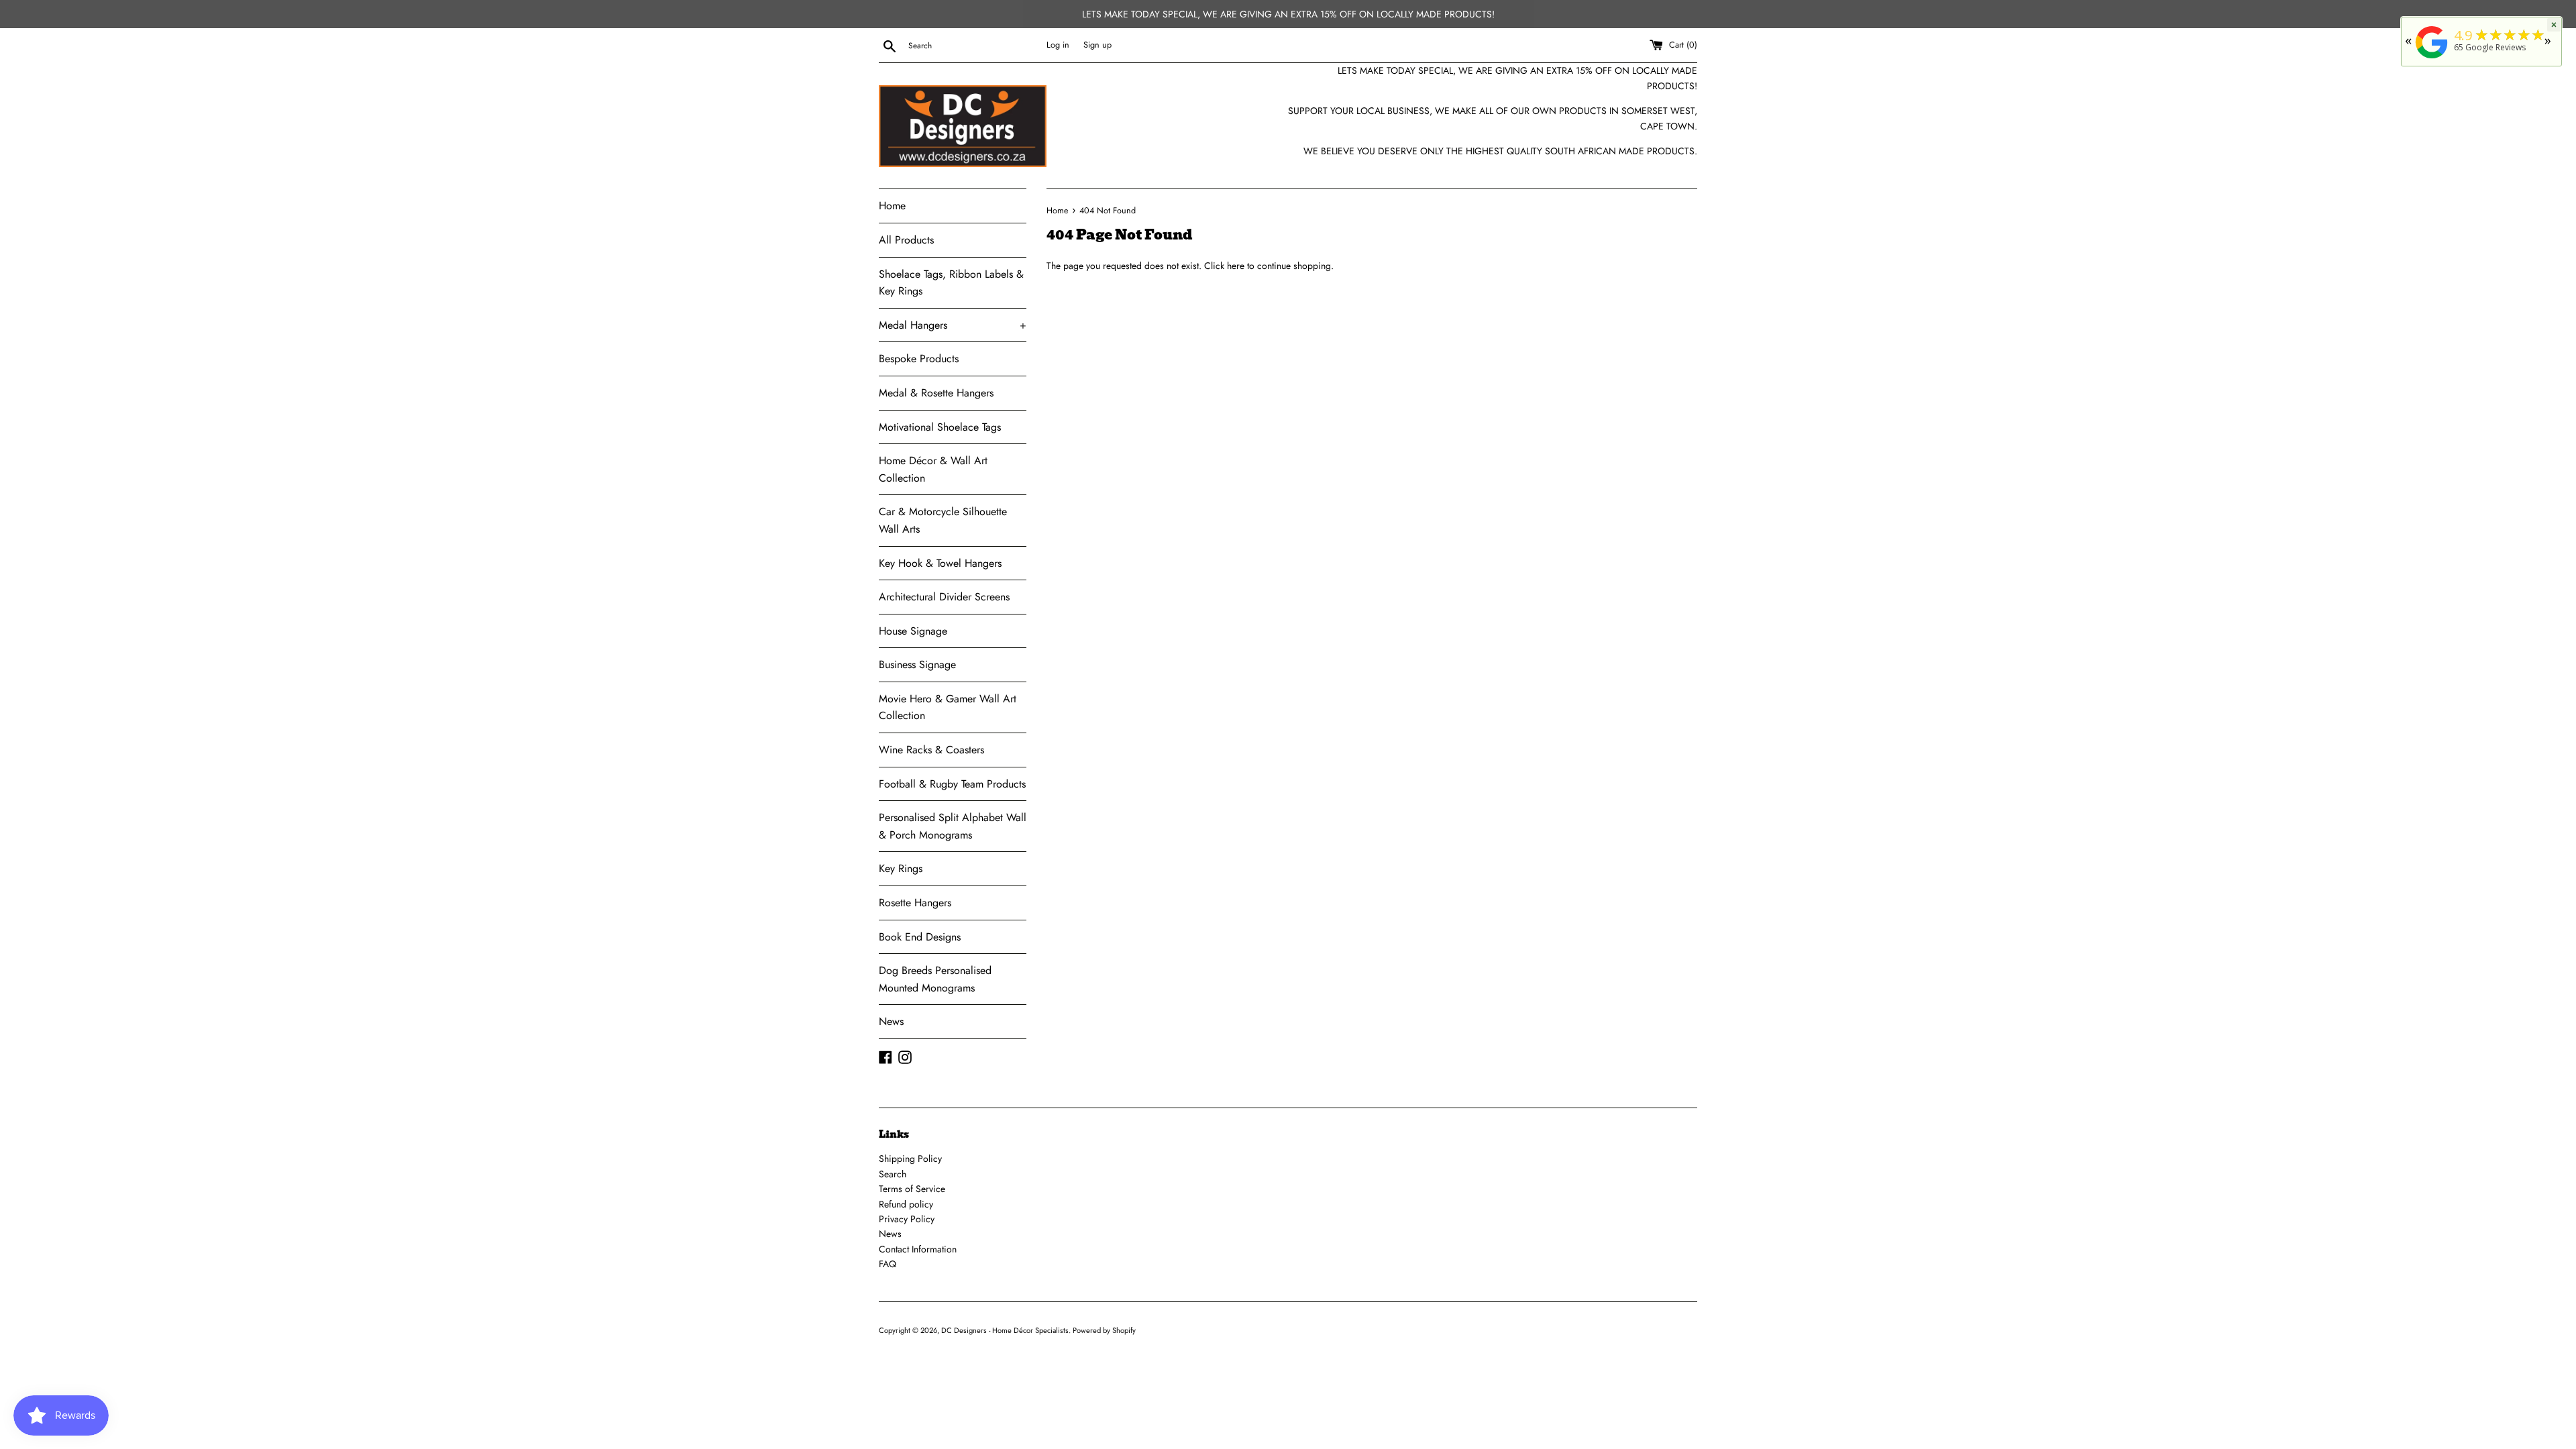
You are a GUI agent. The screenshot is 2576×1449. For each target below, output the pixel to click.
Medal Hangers (953, 325)
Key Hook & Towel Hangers (940, 563)
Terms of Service (912, 1189)
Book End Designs (920, 937)
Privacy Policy (907, 1219)
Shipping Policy (910, 1159)
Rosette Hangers (915, 903)
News (891, 1021)
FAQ (888, 1264)
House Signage (913, 631)
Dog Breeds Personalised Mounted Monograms (935, 979)
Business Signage (917, 664)
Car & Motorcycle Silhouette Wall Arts (943, 520)
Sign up (1097, 45)
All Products (906, 240)
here (1236, 266)
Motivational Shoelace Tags (940, 427)
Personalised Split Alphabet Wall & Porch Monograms (953, 826)
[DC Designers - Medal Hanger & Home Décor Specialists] (2432, 59)
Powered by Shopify (1104, 1330)
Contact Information (918, 1249)
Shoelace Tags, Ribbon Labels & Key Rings (951, 283)
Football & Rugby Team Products (952, 784)
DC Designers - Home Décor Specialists (1005, 1330)
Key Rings (901, 868)
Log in (1058, 45)
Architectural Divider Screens (944, 597)
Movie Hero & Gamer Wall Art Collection (948, 707)
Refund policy (906, 1204)
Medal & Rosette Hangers (936, 393)
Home (892, 206)
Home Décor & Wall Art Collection (933, 469)
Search (893, 1174)
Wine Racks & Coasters (931, 750)
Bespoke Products (919, 359)
